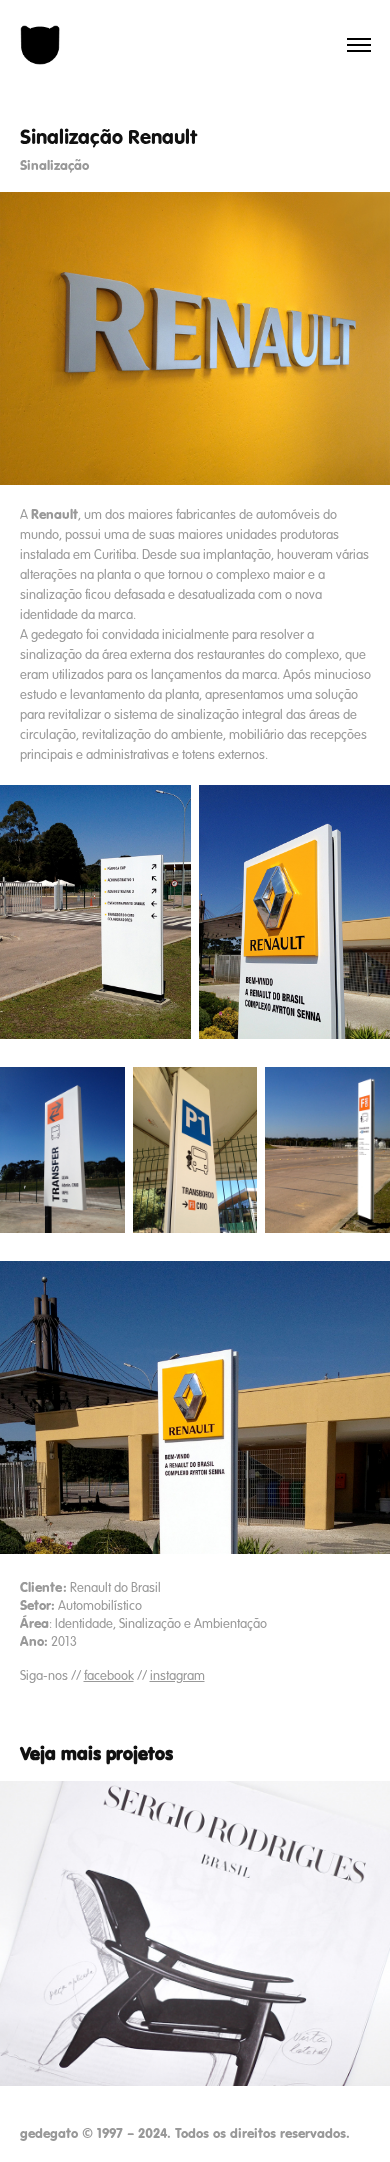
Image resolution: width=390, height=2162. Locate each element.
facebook (109, 1676)
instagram (177, 1676)
